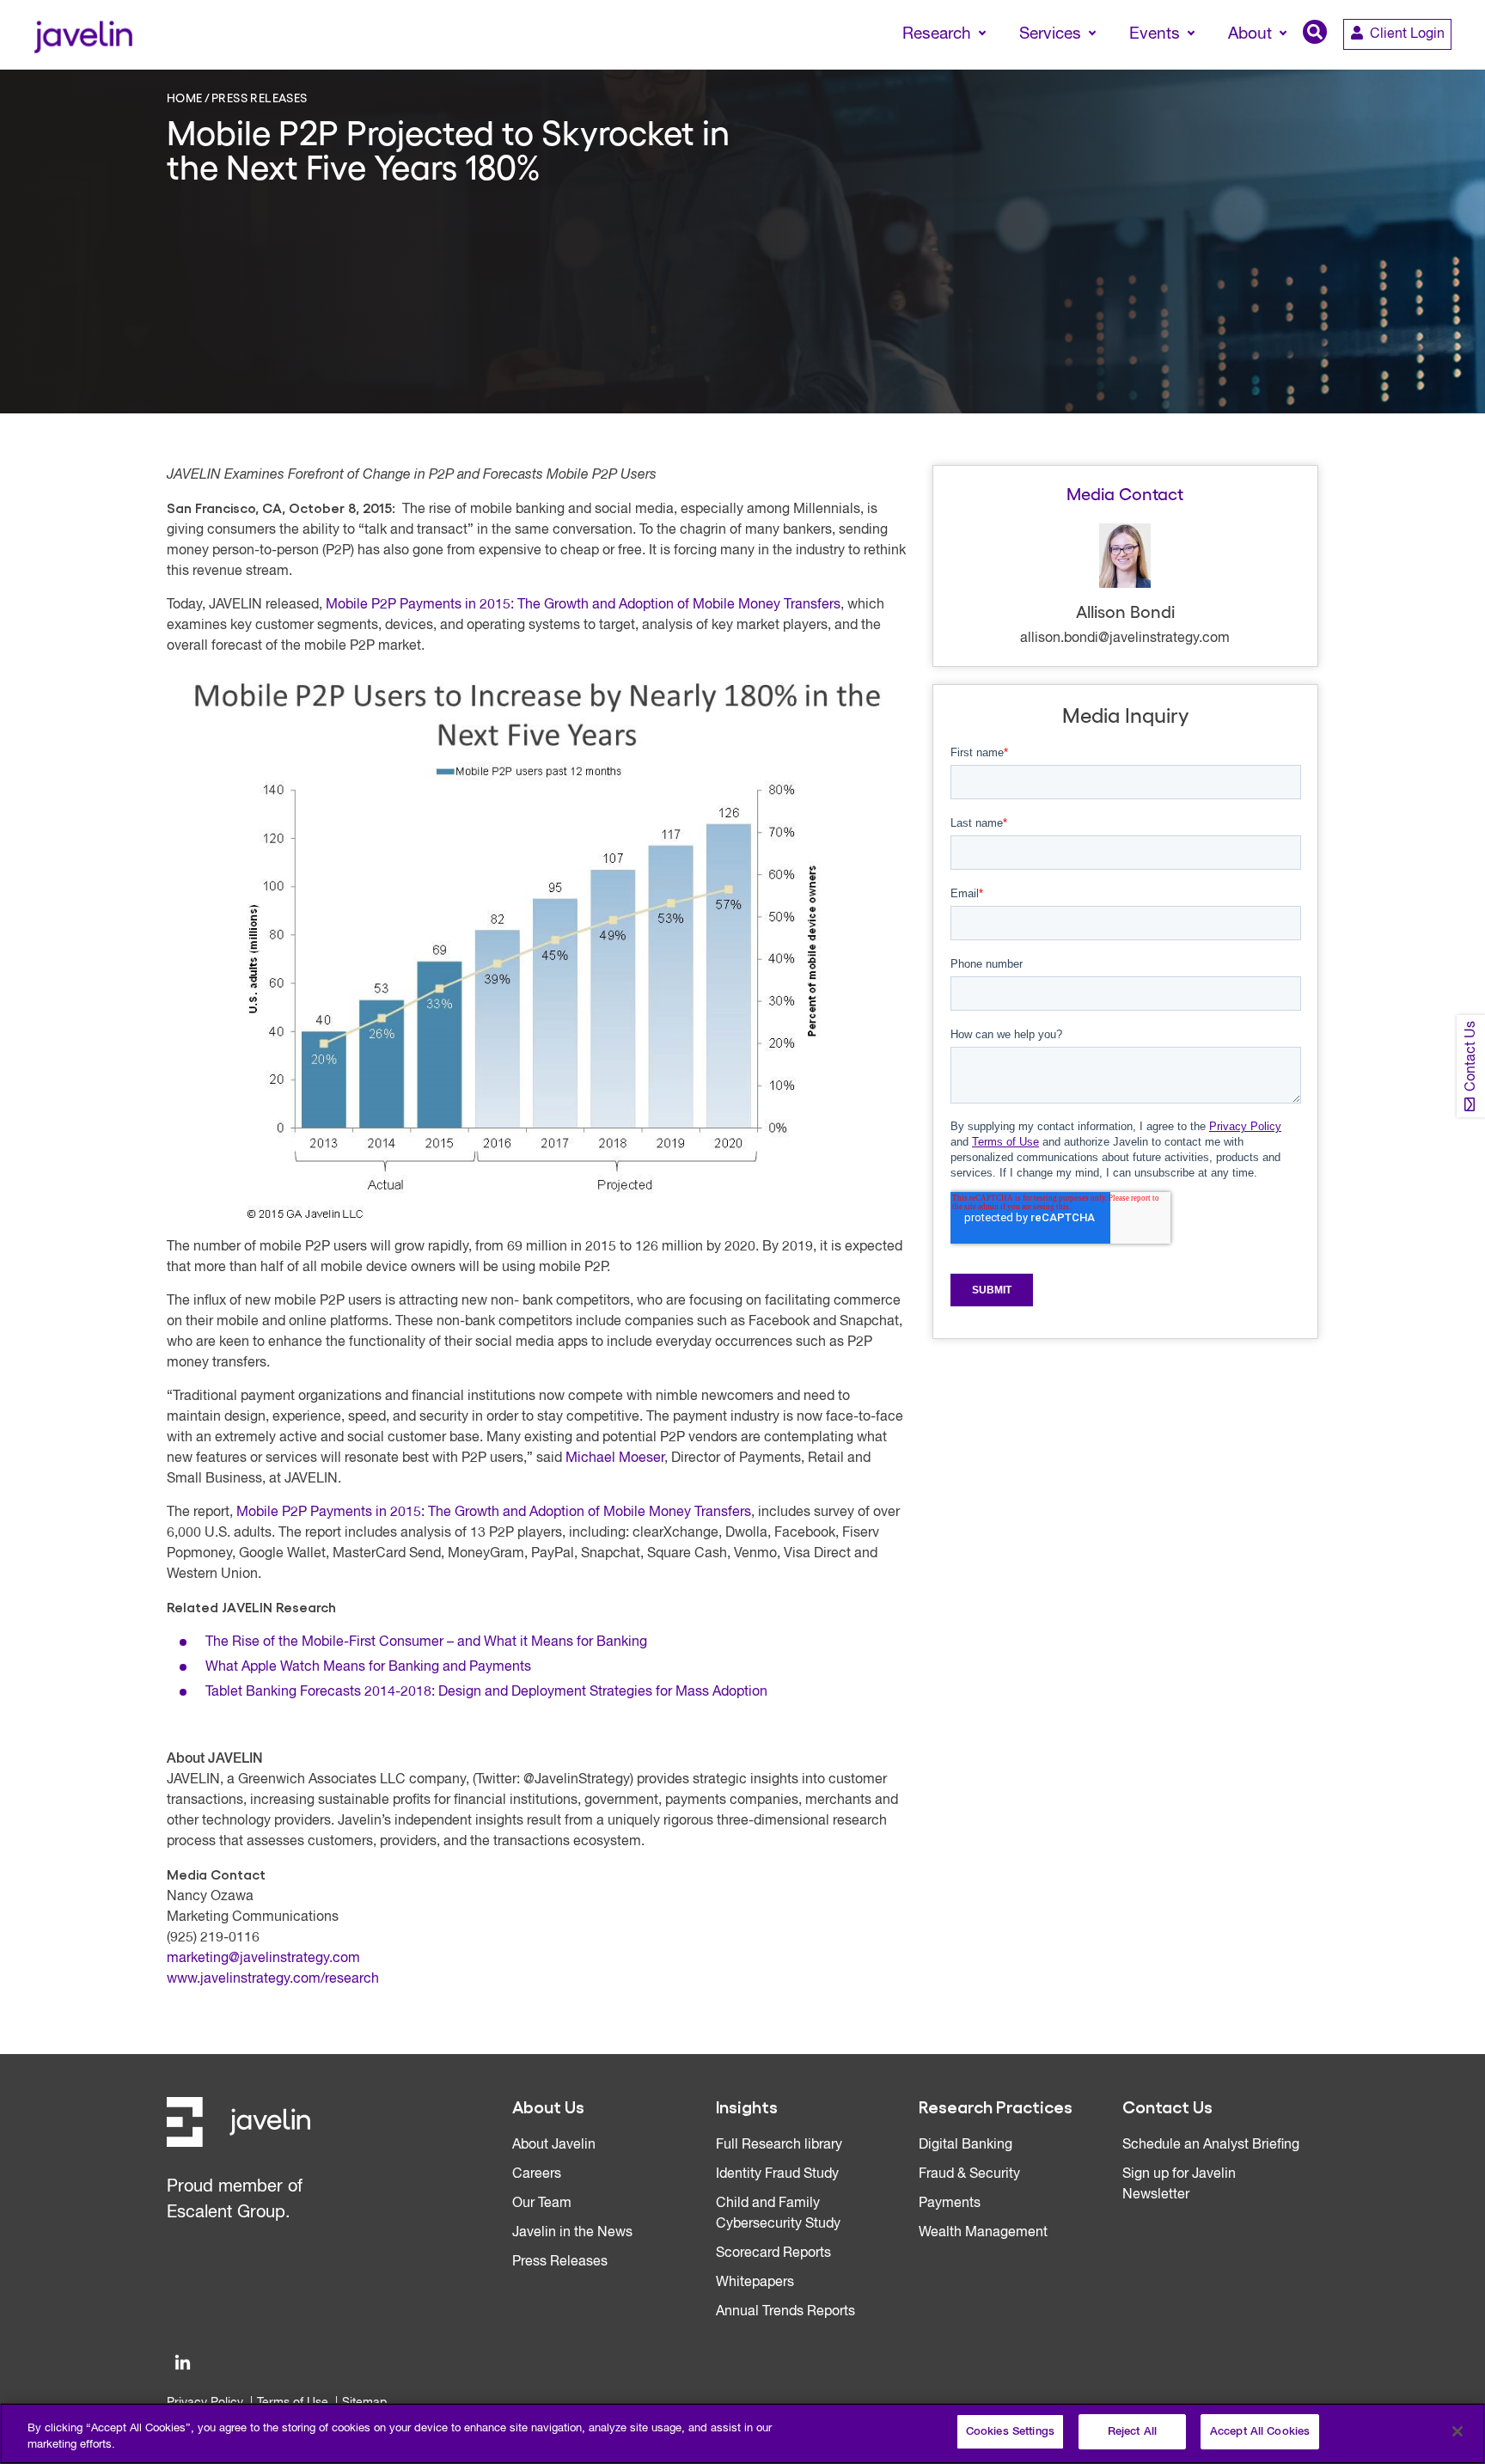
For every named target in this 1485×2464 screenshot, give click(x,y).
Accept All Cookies (1260, 2432)
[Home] (83, 35)
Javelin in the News (572, 2233)
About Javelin (554, 2145)
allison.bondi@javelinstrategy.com (1125, 639)
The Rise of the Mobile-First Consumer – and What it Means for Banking (426, 1642)
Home (185, 97)
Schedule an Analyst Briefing (1211, 2145)
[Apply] (1400, 66)
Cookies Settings (1010, 2432)
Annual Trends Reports (785, 2312)
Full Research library (779, 2145)
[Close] (1457, 2431)
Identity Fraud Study (777, 2174)
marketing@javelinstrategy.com (263, 1959)
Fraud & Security (969, 2174)
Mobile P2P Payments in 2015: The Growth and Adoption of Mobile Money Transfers (583, 605)
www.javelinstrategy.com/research (273, 1979)
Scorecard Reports (773, 2253)
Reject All (1132, 2432)
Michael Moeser (615, 1458)
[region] (742, 2433)
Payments (950, 2204)
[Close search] (1447, 66)
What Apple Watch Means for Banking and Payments (368, 1667)
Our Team (542, 2204)
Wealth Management (983, 2233)
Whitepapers (755, 2283)
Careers (537, 2174)
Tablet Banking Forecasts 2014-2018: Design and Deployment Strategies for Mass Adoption (486, 1692)
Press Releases (260, 97)
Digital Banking (966, 2145)
